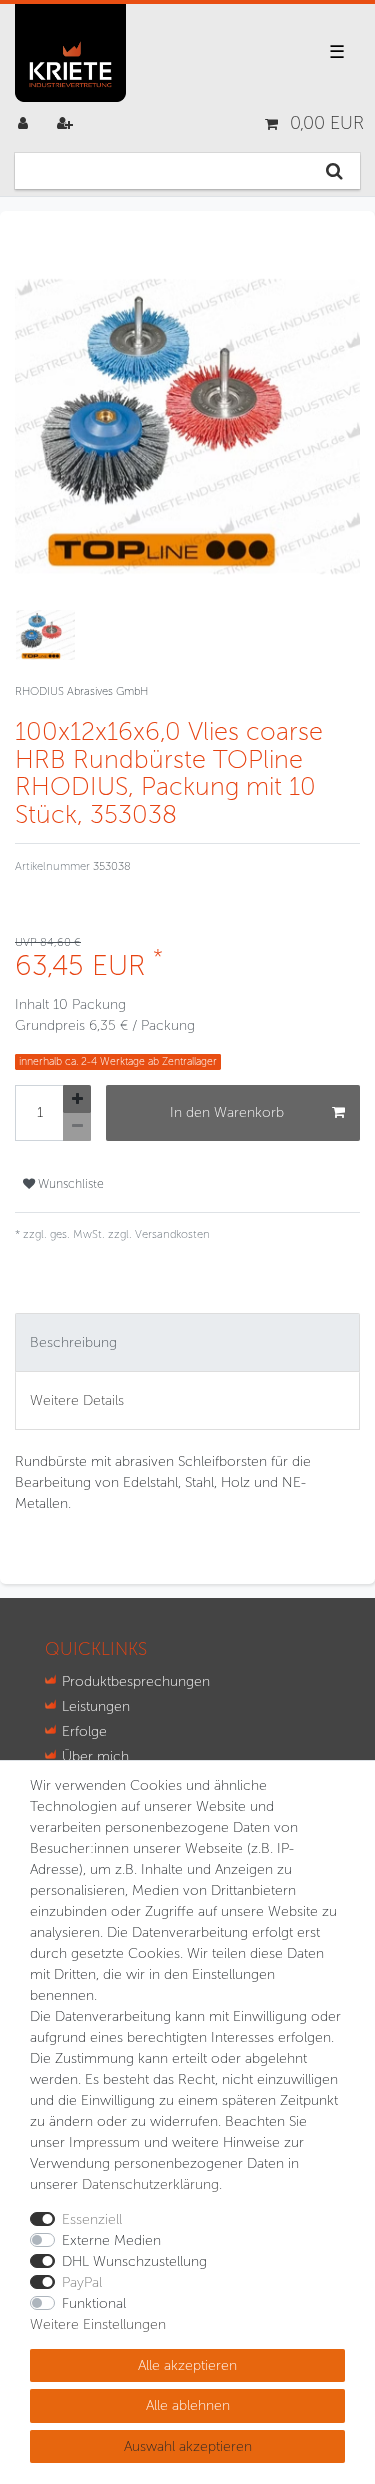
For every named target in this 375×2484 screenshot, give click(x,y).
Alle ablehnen (188, 2405)
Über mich (95, 1756)
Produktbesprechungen (136, 1681)
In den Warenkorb (227, 1112)
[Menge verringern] (77, 1127)
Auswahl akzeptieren (188, 2446)
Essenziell (92, 2219)
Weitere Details (77, 1400)
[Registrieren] (67, 123)
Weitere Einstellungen (98, 2324)
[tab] (187, 1342)
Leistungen (96, 1706)
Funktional (94, 2303)
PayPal (82, 2282)
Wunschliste (69, 1183)
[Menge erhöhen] (77, 1099)
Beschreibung (73, 1342)
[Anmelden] (25, 123)
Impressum (104, 2142)
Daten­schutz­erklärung (150, 2184)
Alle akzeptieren (187, 2365)
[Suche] (334, 171)
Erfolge (84, 1731)
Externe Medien (111, 2240)
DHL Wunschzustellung (134, 2261)
